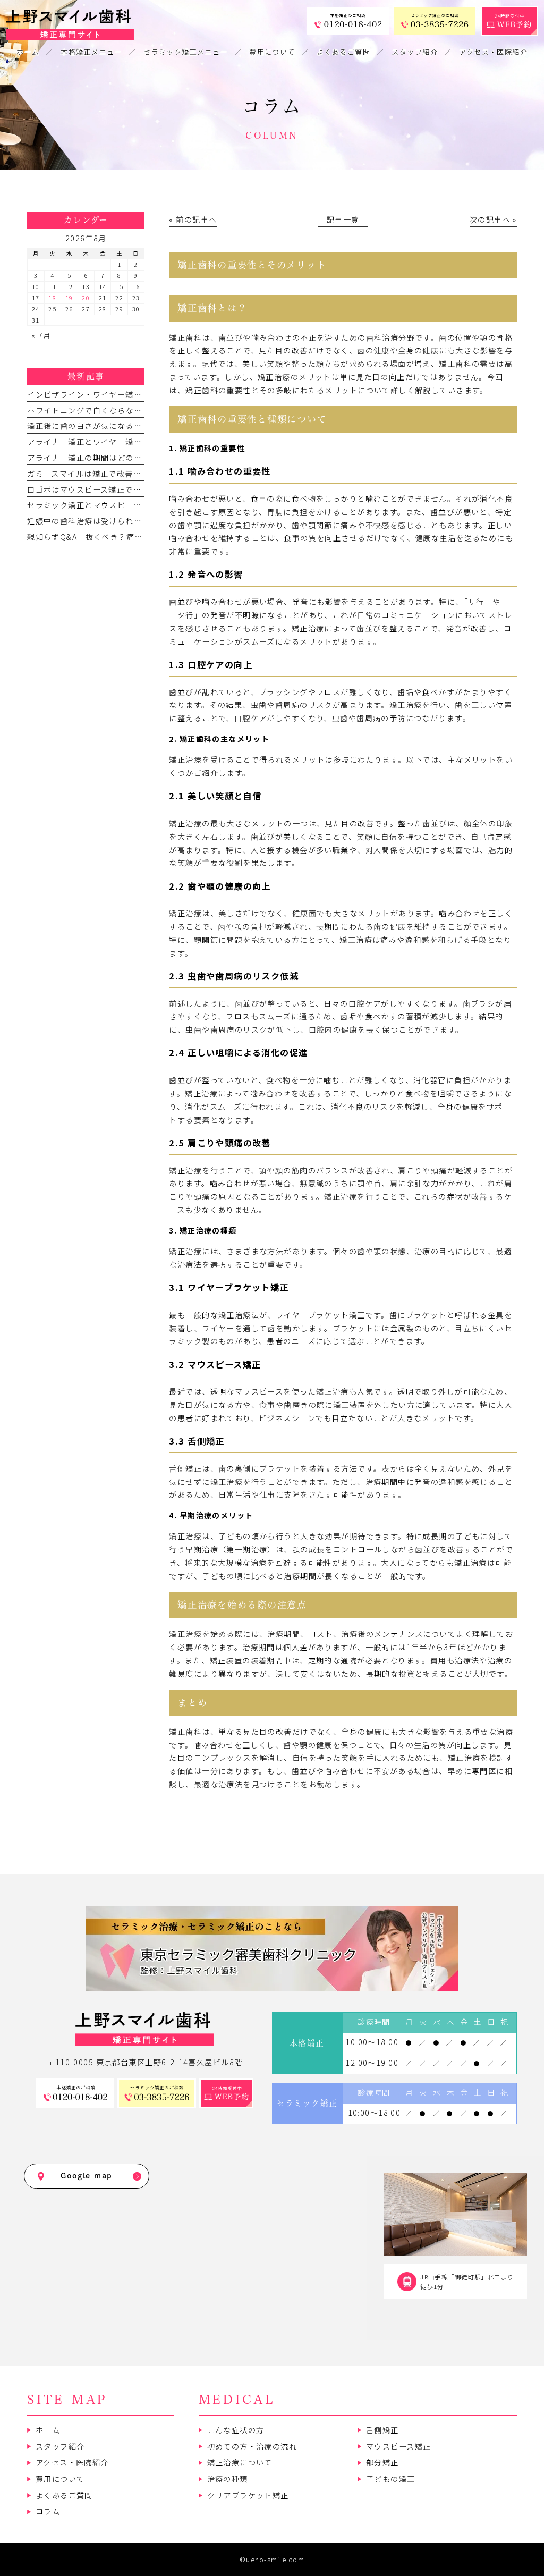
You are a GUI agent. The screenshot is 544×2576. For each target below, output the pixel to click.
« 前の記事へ (193, 219)
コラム (48, 2511)
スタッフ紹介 (60, 2446)
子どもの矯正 (391, 2479)
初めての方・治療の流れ (252, 2446)
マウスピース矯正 (398, 2446)
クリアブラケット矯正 (248, 2495)
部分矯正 (382, 2462)
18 (52, 298)
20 (86, 298)
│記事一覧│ (343, 219)
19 (69, 298)
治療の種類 (228, 2479)
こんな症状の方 (236, 2430)
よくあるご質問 (64, 2495)
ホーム (48, 2430)
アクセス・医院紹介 (72, 2462)
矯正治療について (240, 2462)
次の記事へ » (493, 219)
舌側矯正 (382, 2430)
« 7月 (41, 335)
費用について (60, 2479)
